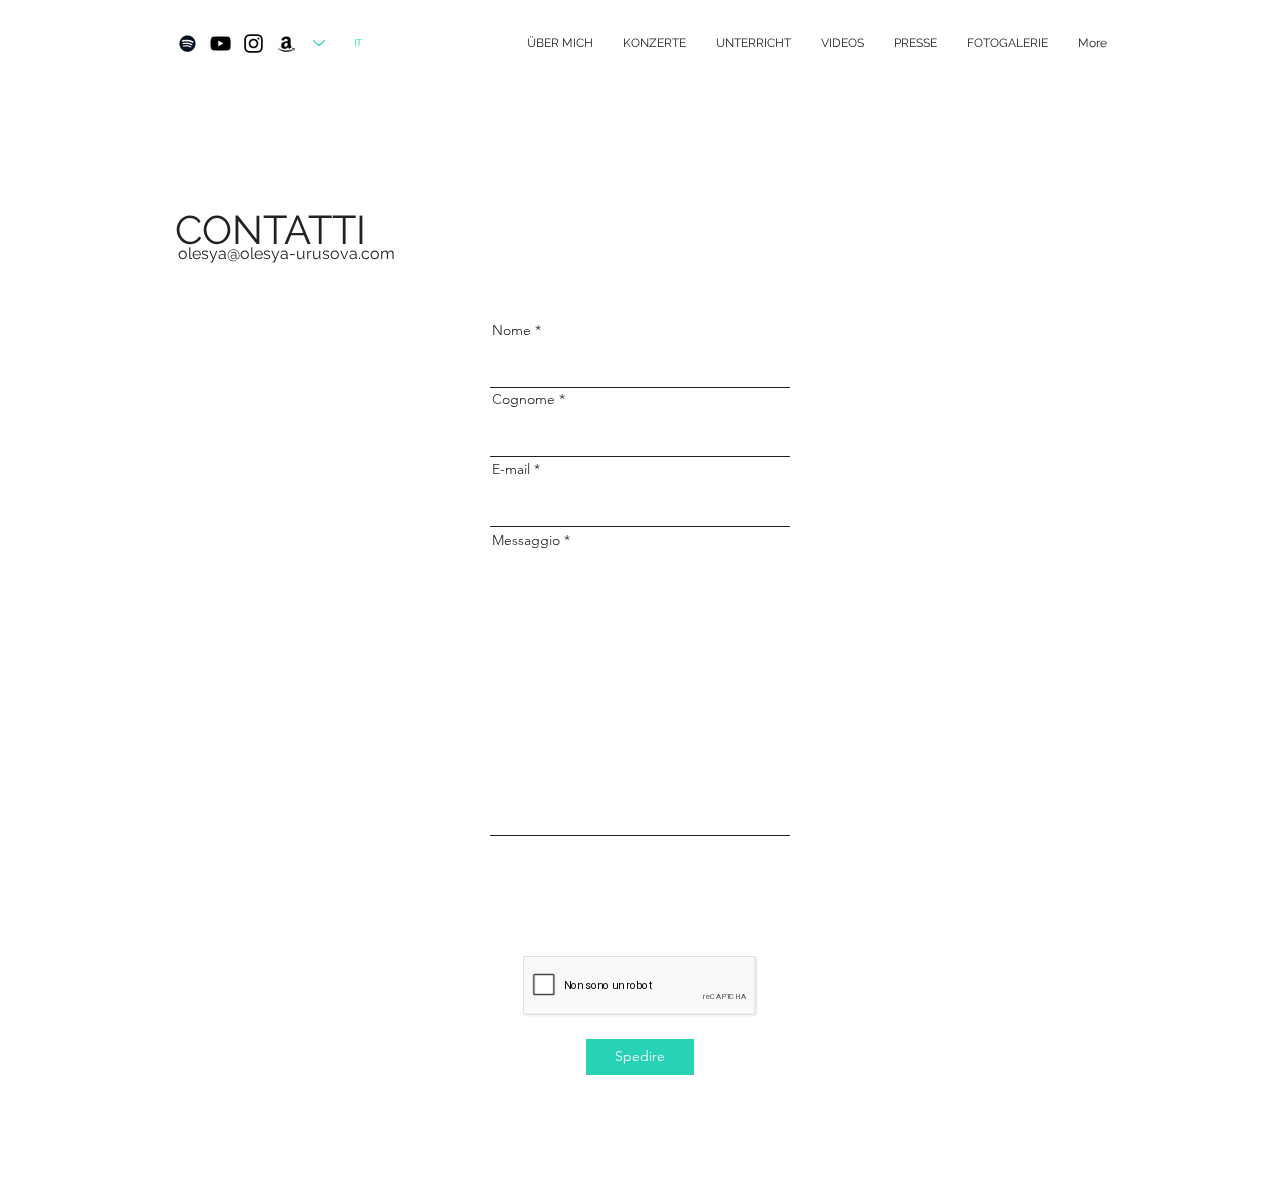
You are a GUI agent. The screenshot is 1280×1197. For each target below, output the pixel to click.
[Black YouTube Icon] (220, 43)
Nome (511, 330)
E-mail (511, 469)
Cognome (523, 399)
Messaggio (526, 540)
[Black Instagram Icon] (253, 43)
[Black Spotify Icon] (187, 43)
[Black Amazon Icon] (286, 43)
